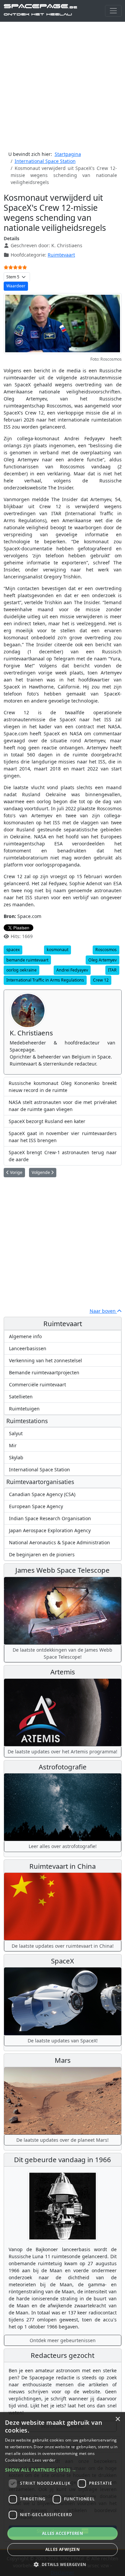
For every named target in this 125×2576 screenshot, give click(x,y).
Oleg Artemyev (102, 960)
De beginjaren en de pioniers (42, 1554)
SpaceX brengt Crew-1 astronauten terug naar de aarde (63, 1156)
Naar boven (103, 1311)
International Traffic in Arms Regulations (45, 980)
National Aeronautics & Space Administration (59, 1542)
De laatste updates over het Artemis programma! (62, 1752)
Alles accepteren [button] (62, 2533)
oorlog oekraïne (21, 970)
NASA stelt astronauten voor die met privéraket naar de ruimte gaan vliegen (63, 1106)
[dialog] (62, 2494)
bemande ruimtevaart (27, 960)
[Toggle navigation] (113, 11)
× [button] (117, 2419)
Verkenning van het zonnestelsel (45, 1360)
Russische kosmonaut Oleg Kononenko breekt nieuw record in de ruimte (63, 1087)
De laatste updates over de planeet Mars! (62, 2140)
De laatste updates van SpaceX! (63, 2041)
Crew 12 (101, 980)
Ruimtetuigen (24, 1409)
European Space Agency (36, 1506)
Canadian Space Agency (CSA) (42, 1494)
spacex (13, 950)
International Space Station (39, 1469)
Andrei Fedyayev (72, 970)
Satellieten (21, 1397)
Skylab (16, 1457)
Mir (13, 1445)
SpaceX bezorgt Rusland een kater (47, 1121)
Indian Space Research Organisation (50, 1518)
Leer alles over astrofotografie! (63, 1846)
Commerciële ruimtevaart (37, 1385)
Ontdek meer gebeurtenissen (63, 2340)
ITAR (112, 970)
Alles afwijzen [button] (63, 2549)
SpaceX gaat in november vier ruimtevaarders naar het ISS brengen (63, 1137)
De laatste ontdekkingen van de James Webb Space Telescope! (62, 1653)
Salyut (16, 1433)
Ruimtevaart (61, 255)
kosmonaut (57, 950)
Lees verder (44, 2460)
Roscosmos (106, 950)
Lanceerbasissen (28, 1348)
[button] (62, 2470)
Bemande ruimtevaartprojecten (44, 1372)
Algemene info (25, 1336)
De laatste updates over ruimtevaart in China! (63, 1946)
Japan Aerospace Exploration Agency (50, 1530)
